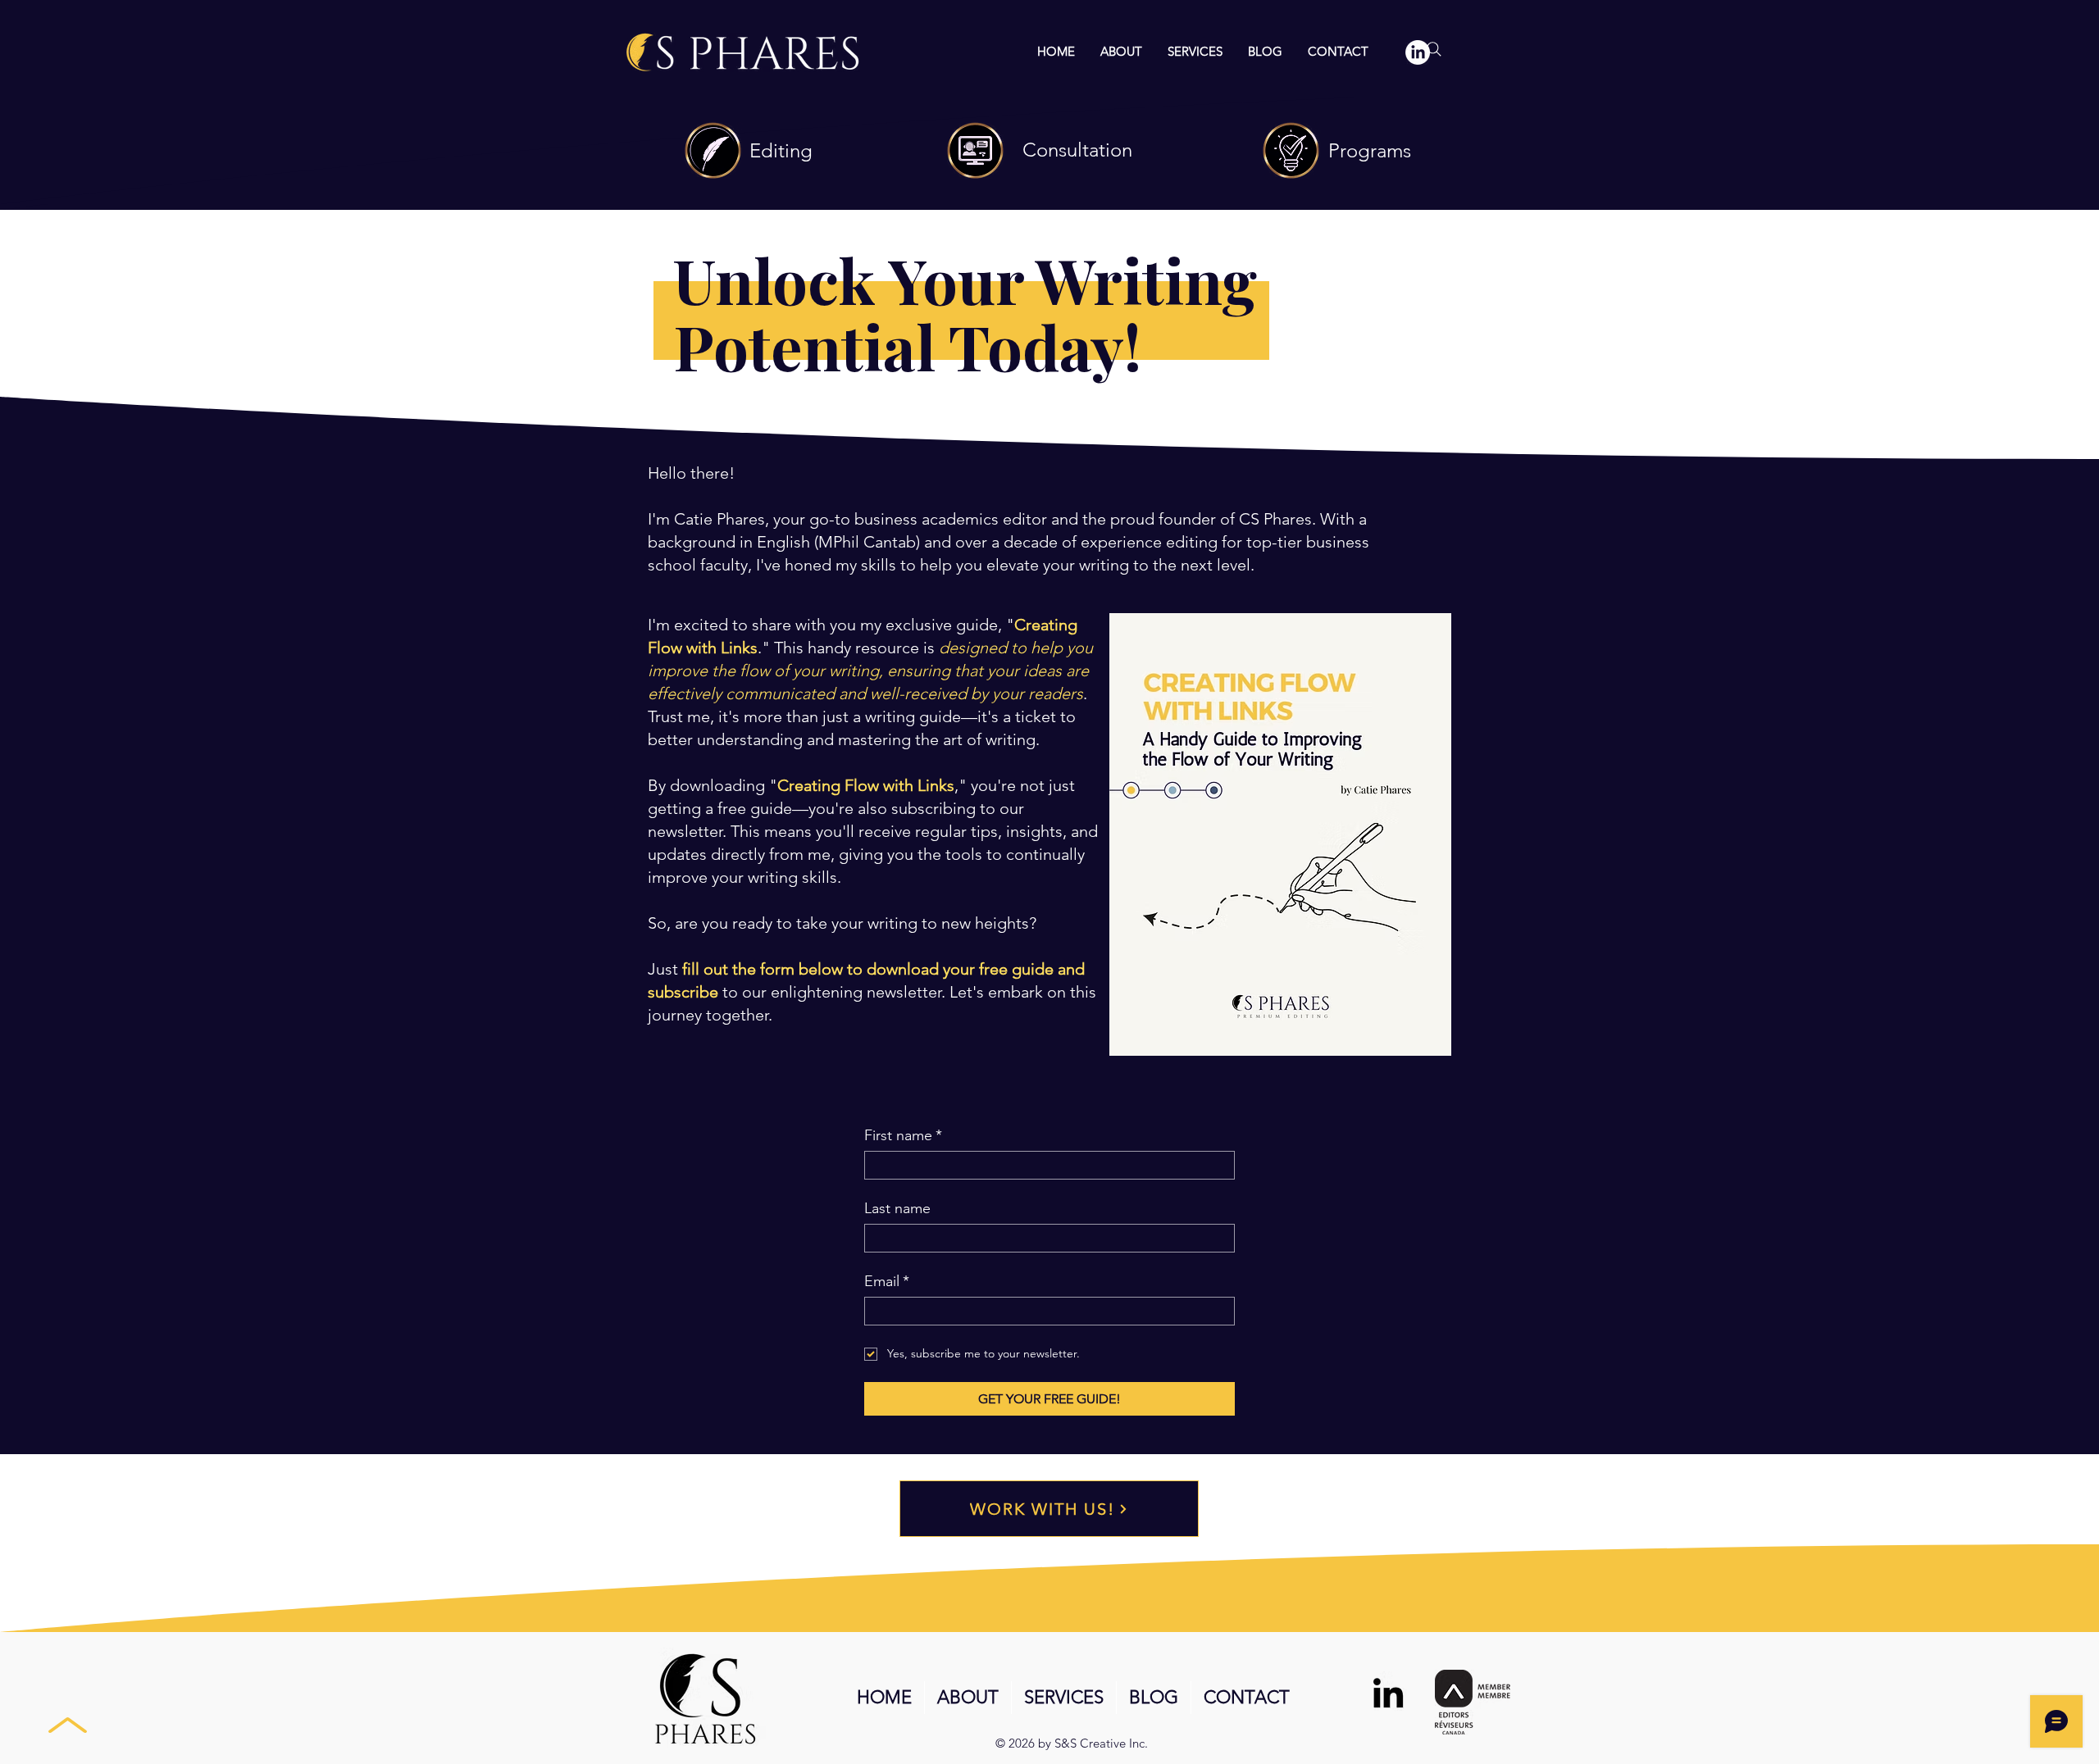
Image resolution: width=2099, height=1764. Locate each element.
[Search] (1434, 49)
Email (887, 1281)
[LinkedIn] (1388, 1693)
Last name (897, 1208)
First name (903, 1135)
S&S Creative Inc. (1101, 1743)
